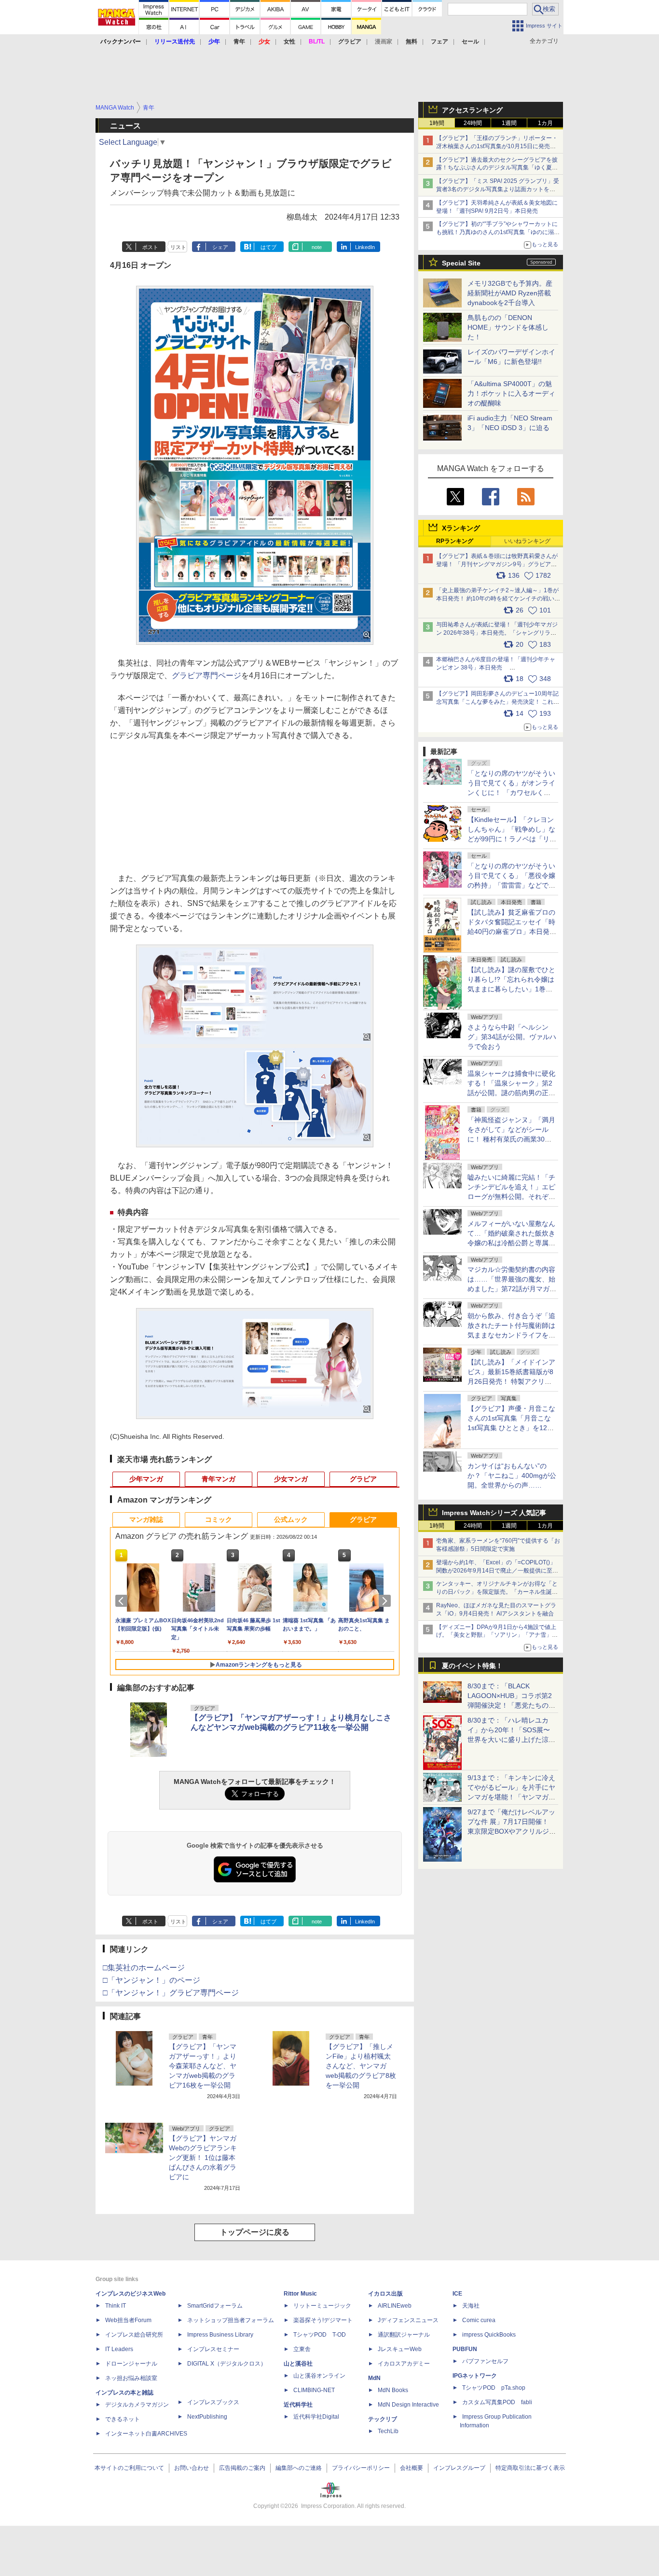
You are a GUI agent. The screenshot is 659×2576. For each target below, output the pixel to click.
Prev (123, 1601)
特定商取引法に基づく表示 (530, 2468)
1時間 (437, 123)
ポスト (150, 247)
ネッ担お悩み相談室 (131, 2378)
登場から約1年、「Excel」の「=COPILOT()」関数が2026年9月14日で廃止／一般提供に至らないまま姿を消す (497, 1571)
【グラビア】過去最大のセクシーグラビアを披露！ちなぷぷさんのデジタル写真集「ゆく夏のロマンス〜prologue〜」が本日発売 (497, 168)
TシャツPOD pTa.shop (494, 2388)
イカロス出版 (385, 2294)
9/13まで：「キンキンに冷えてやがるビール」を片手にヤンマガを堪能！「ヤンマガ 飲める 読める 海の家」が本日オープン (511, 1797)
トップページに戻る (255, 2232)
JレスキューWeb (400, 2349)
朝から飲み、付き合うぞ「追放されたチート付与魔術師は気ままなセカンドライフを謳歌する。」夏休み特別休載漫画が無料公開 (511, 1335)
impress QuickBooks (489, 2335)
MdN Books (393, 2390)
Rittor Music (300, 2294)
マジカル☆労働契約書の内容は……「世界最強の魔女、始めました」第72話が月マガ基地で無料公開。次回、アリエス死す (512, 1289)
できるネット (123, 2419)
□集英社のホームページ (144, 1968)
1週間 (509, 123)
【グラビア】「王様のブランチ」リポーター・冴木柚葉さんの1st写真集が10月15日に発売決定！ (497, 146)
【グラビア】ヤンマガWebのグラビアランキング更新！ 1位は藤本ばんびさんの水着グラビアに (203, 2158)
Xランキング (461, 528)
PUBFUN (465, 2349)
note (317, 247)
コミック (219, 1519)
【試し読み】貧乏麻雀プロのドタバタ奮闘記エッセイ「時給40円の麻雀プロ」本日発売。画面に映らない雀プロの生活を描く (511, 932)
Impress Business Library (220, 2335)
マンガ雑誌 (146, 1519)
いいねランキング (527, 541)
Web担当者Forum (128, 2320)
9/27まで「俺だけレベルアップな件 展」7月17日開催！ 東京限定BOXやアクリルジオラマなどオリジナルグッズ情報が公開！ (512, 1831)
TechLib (388, 2431)
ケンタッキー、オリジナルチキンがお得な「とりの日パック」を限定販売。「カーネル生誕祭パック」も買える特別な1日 (497, 1592)
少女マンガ (291, 1479)
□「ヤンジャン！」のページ (151, 1980)
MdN (374, 2378)
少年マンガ (146, 1479)
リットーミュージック (322, 2306)
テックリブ (383, 2419)
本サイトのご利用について (129, 2468)
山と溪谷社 (298, 2364)
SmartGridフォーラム (215, 2306)
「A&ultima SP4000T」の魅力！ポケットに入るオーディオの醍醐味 (511, 393)
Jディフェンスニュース (408, 2320)
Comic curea (479, 2320)
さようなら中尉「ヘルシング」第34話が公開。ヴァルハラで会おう (512, 1037)
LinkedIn (365, 247)
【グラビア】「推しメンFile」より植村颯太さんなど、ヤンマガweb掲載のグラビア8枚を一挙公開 (361, 2066)
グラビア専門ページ (206, 675)
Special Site (461, 263)
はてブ (268, 247)
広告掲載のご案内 (242, 2468)
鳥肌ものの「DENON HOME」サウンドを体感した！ (508, 327)
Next (386, 1601)
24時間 (473, 123)
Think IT (116, 2306)
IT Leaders (119, 2349)
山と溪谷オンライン (319, 2376)
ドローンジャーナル (131, 2364)
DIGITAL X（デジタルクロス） (227, 2364)
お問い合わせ (192, 2468)
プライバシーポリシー (361, 2468)
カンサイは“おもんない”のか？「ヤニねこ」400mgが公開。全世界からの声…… (512, 1476)
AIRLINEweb (395, 2306)
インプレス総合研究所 (134, 2335)
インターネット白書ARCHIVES (146, 2434)
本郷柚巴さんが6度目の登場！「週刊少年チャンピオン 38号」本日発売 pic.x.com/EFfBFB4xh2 (496, 668)
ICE (457, 2294)
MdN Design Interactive (408, 2405)
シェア (220, 247)
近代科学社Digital (316, 2417)
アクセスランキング (472, 110)
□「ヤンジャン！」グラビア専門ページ (171, 1993)
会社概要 (412, 2468)
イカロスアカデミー (404, 2364)
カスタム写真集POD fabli (497, 2402)
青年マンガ (219, 1479)
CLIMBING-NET (314, 2390)
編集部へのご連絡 (299, 2468)
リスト (178, 247)
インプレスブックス (213, 2402)
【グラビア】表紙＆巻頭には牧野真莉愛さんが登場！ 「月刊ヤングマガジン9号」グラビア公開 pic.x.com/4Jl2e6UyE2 (497, 564)
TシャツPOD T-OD (320, 2335)
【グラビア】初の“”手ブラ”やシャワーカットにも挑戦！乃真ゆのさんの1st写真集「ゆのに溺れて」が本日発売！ (498, 232)
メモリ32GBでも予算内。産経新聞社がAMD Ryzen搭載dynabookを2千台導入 (510, 293)
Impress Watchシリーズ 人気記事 (494, 1513)
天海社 (471, 2306)
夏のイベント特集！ (472, 1666)
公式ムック (291, 1519)
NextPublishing (207, 2417)
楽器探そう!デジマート (323, 2320)
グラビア (363, 1479)
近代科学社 (298, 2405)
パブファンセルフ (485, 2361)
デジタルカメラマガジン (137, 2405)
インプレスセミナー (213, 2349)
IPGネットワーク (475, 2376)
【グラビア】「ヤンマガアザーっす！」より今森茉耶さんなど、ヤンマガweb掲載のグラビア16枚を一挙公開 (203, 2066)
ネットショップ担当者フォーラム (231, 2320)
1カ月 (545, 123)
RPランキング (455, 541)
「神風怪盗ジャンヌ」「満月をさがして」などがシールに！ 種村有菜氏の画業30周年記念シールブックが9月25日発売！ (511, 1139)
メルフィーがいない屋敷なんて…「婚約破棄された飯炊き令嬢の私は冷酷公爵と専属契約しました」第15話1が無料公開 (511, 1243)
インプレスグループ (459, 2468)
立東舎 (302, 2349)
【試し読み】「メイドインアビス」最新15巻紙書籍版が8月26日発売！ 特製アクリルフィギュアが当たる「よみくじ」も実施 (511, 1381)
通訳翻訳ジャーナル (404, 2335)
